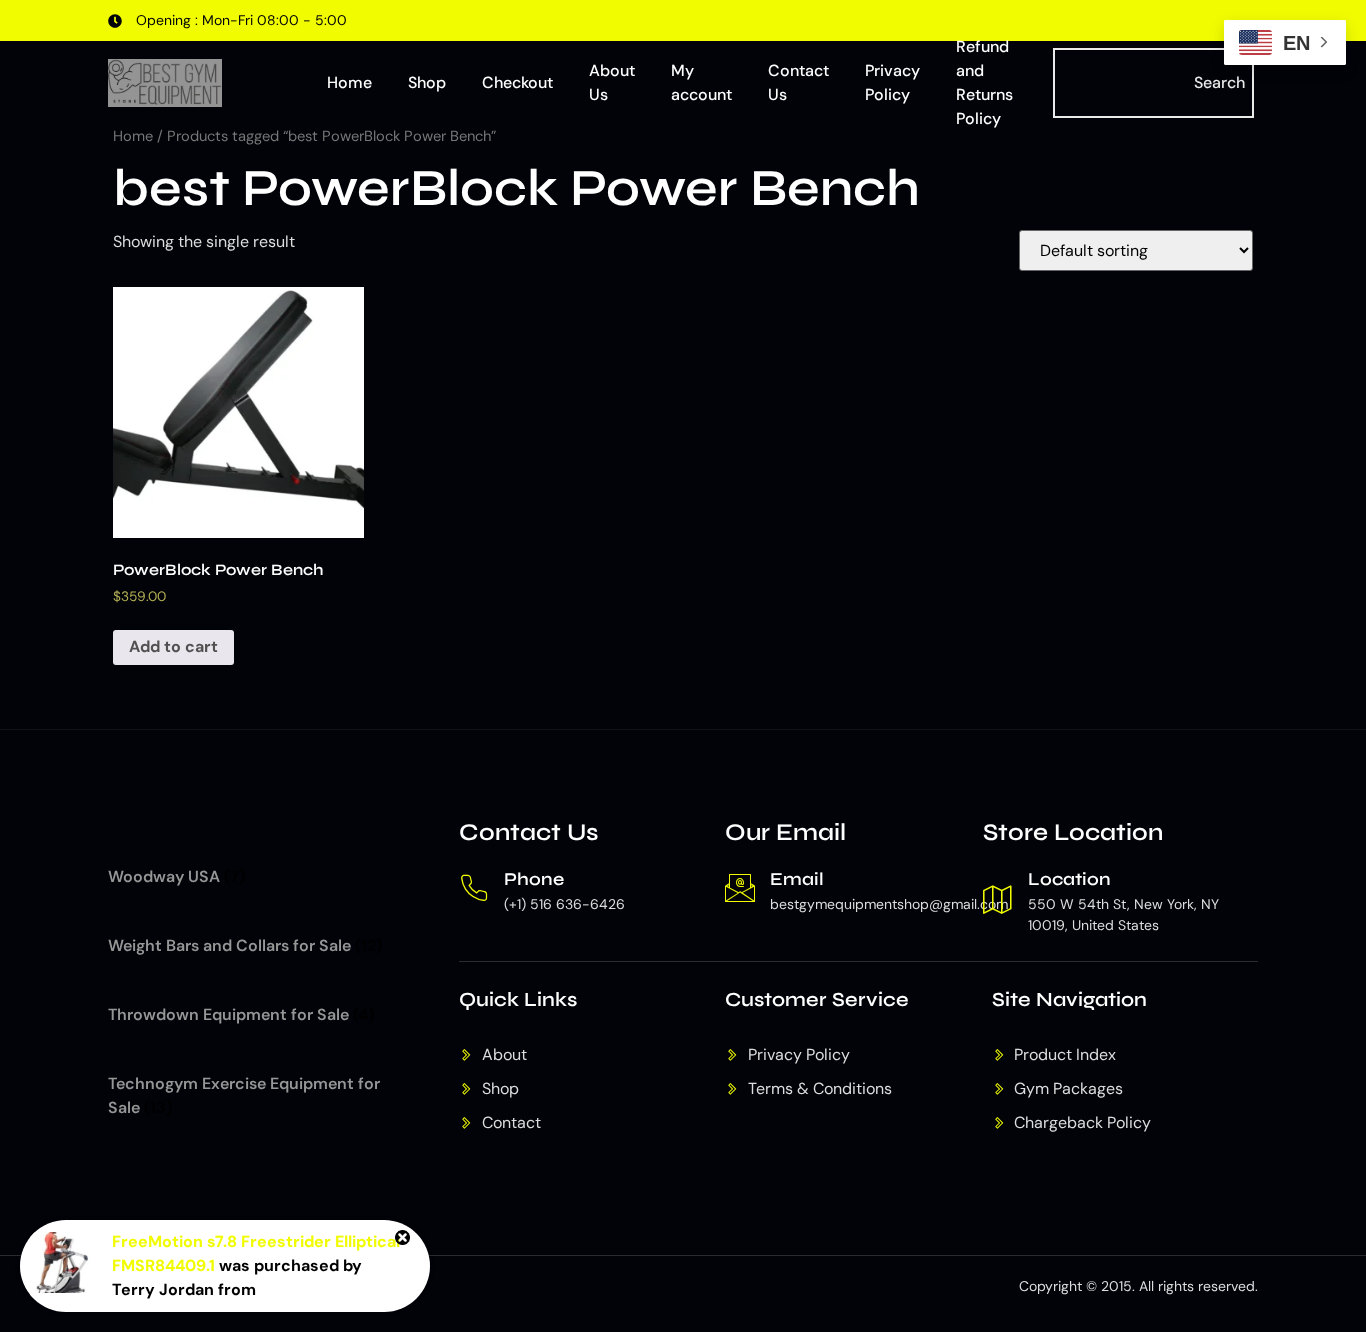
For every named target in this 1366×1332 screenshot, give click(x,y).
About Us (612, 82)
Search (1219, 82)
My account (701, 82)
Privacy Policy (892, 82)
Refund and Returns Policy (984, 83)
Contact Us (798, 82)
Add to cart (173, 646)
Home (349, 82)
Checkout (517, 82)
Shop (427, 82)
